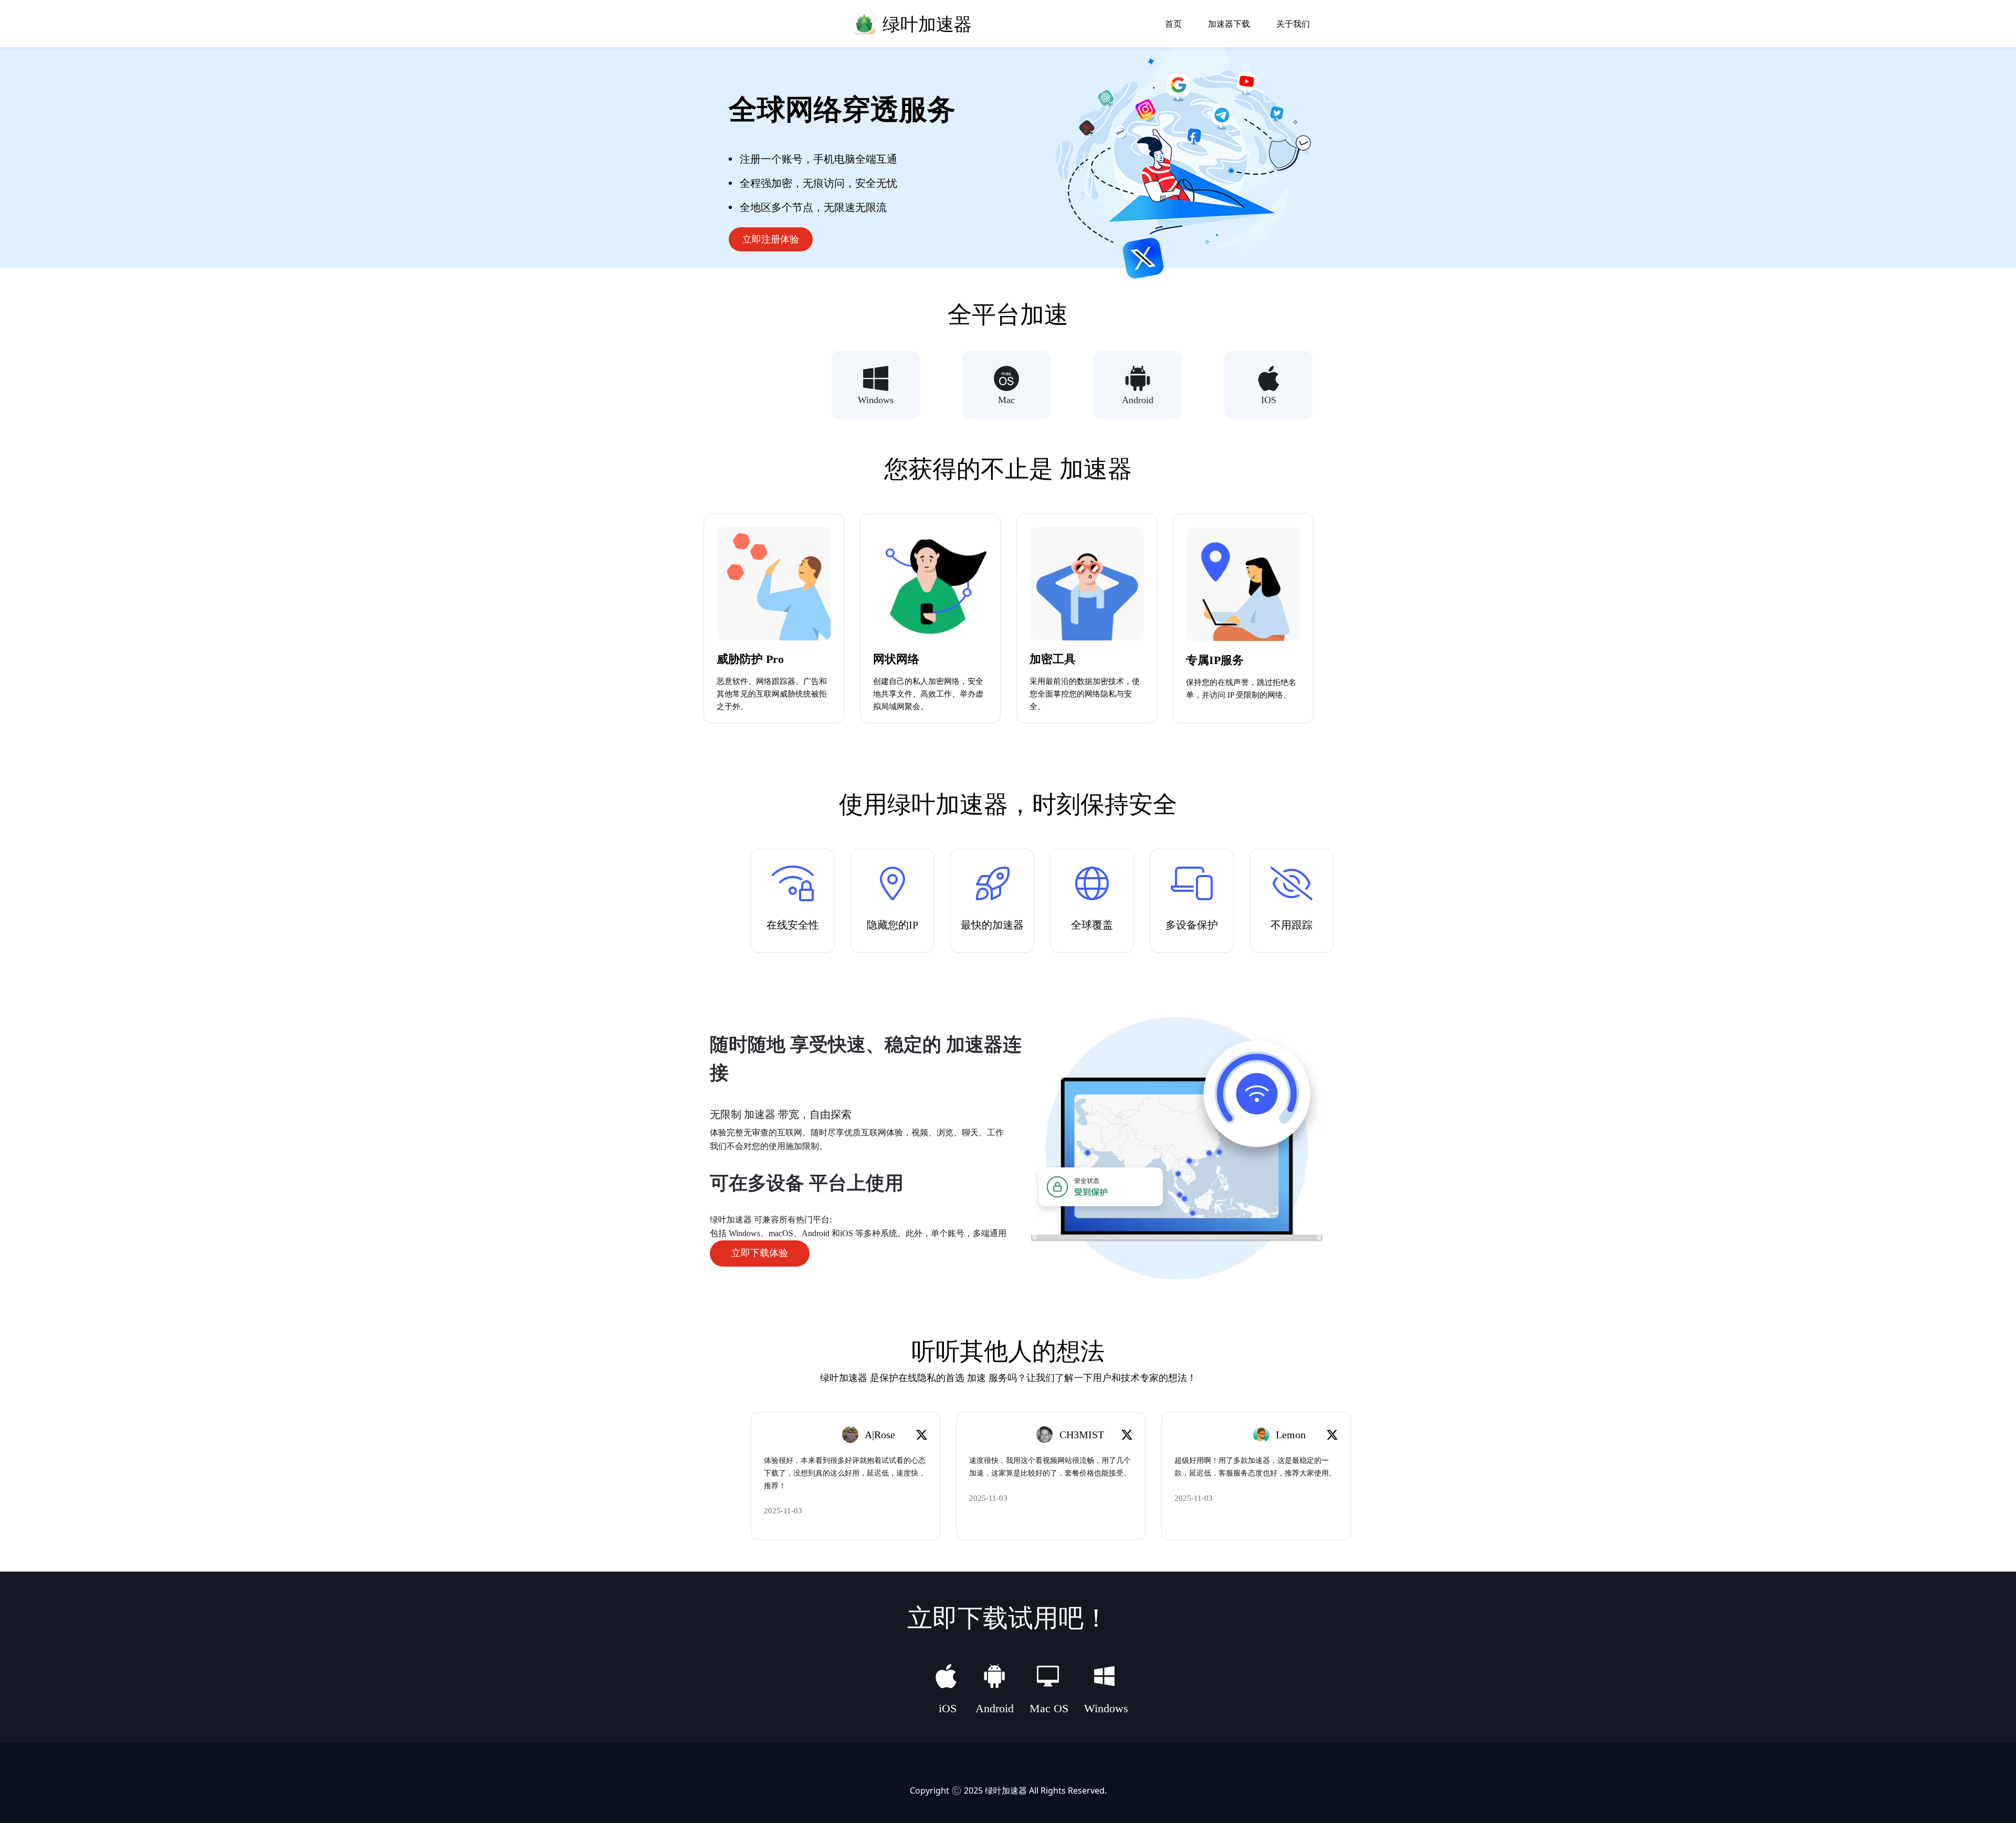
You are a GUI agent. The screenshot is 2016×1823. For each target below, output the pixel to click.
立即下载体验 (760, 1253)
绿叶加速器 (1006, 1790)
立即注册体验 (771, 239)
